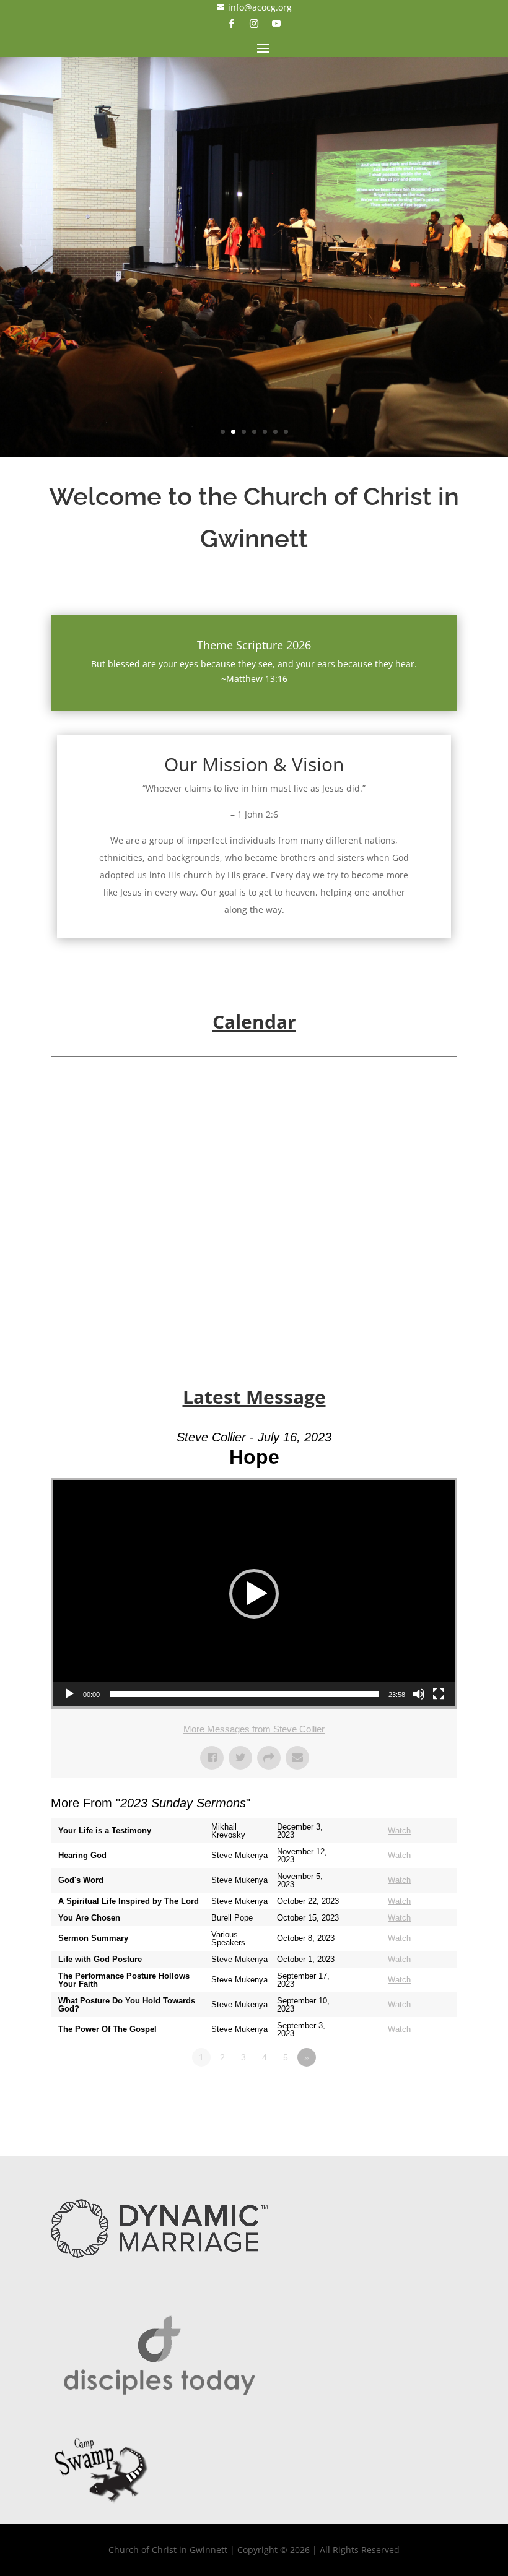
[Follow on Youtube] (276, 24)
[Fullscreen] (439, 1694)
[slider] (244, 1694)
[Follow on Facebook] (232, 24)
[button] (254, 1594)
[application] (254, 1593)
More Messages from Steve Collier (254, 1729)
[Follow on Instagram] (254, 24)
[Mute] (419, 1694)
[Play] (69, 1694)
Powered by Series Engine (411, 2091)
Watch (399, 1830)
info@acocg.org (254, 7)
